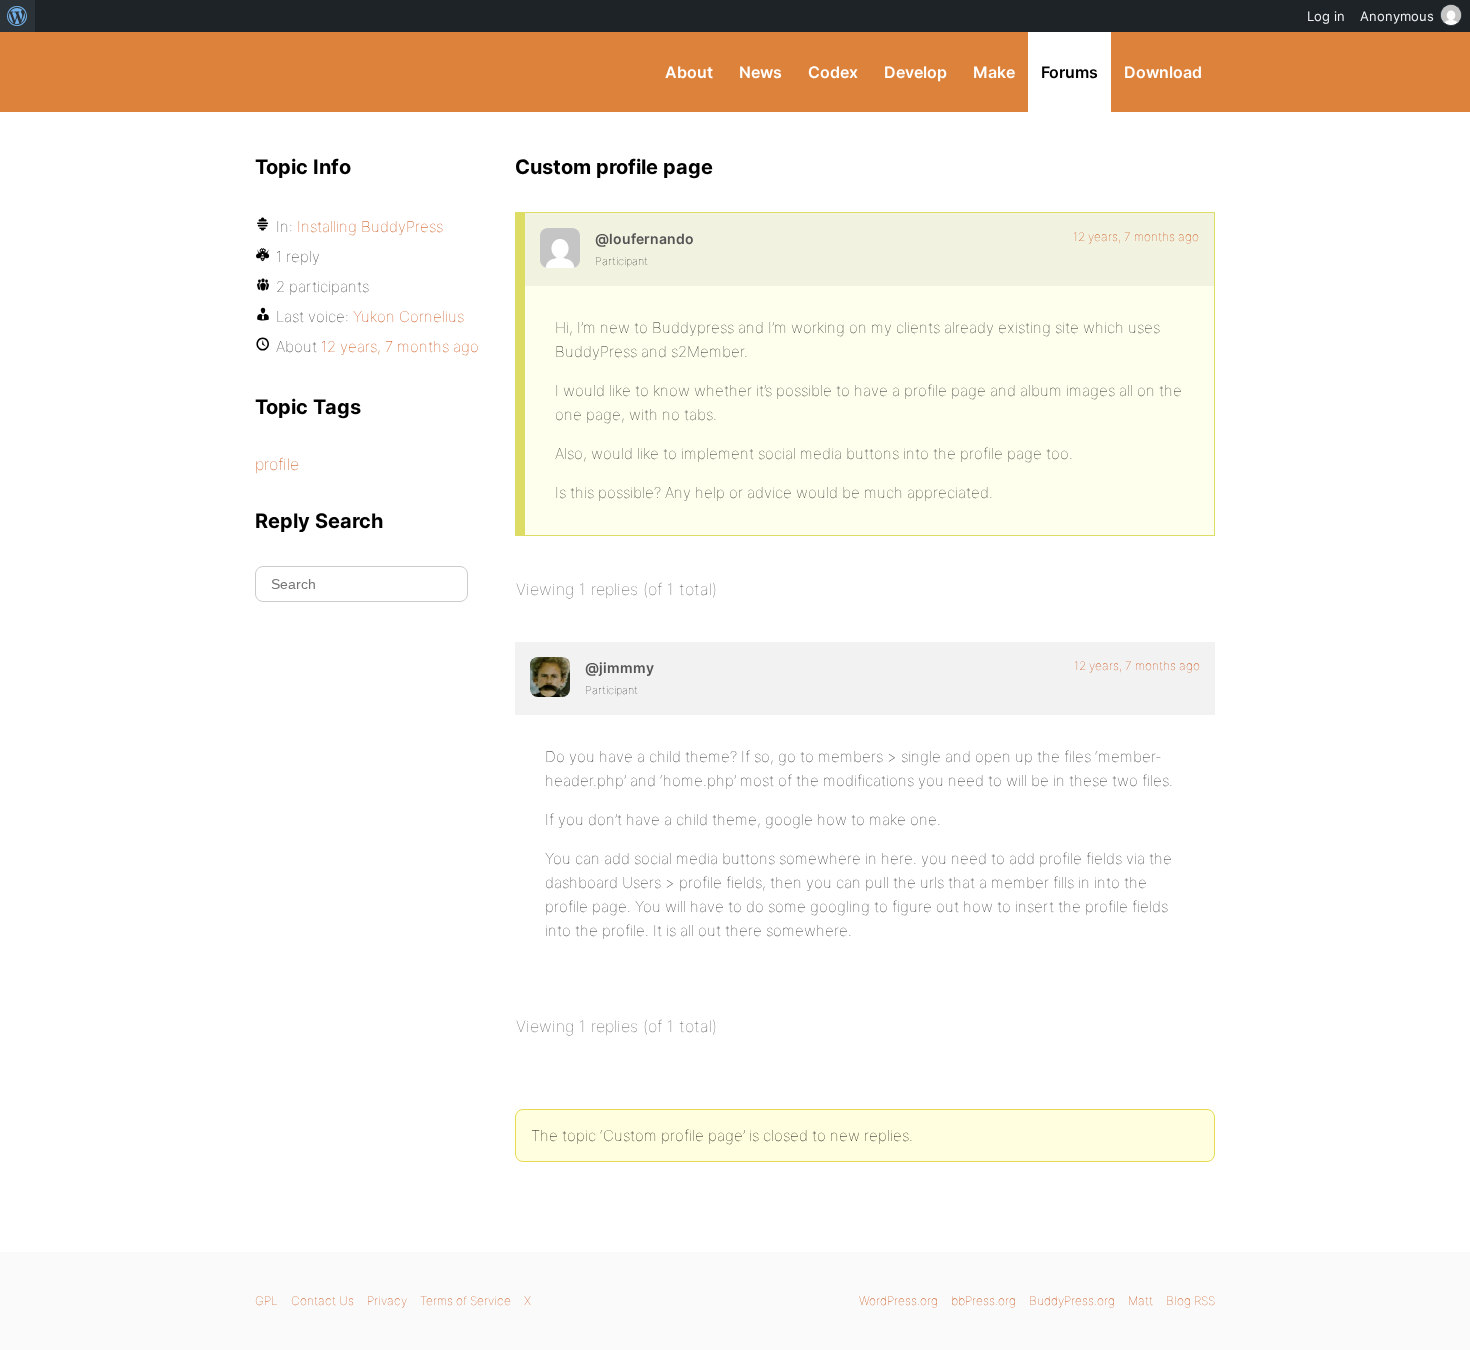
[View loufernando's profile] (560, 248)
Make (994, 72)
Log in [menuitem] (1326, 16)
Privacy (387, 1300)
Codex (833, 72)
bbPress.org (983, 1300)
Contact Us (322, 1300)
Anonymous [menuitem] (1397, 16)
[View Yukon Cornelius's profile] (550, 677)
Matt (1140, 1300)
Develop (915, 72)
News (760, 72)
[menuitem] (17, 16)
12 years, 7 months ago (1136, 236)
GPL (266, 1300)
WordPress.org (898, 1300)
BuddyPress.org (389, 72)
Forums (1069, 72)
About (689, 72)
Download (1163, 72)
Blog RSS (1190, 1300)
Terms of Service (465, 1300)
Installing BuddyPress (370, 226)
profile (277, 464)
